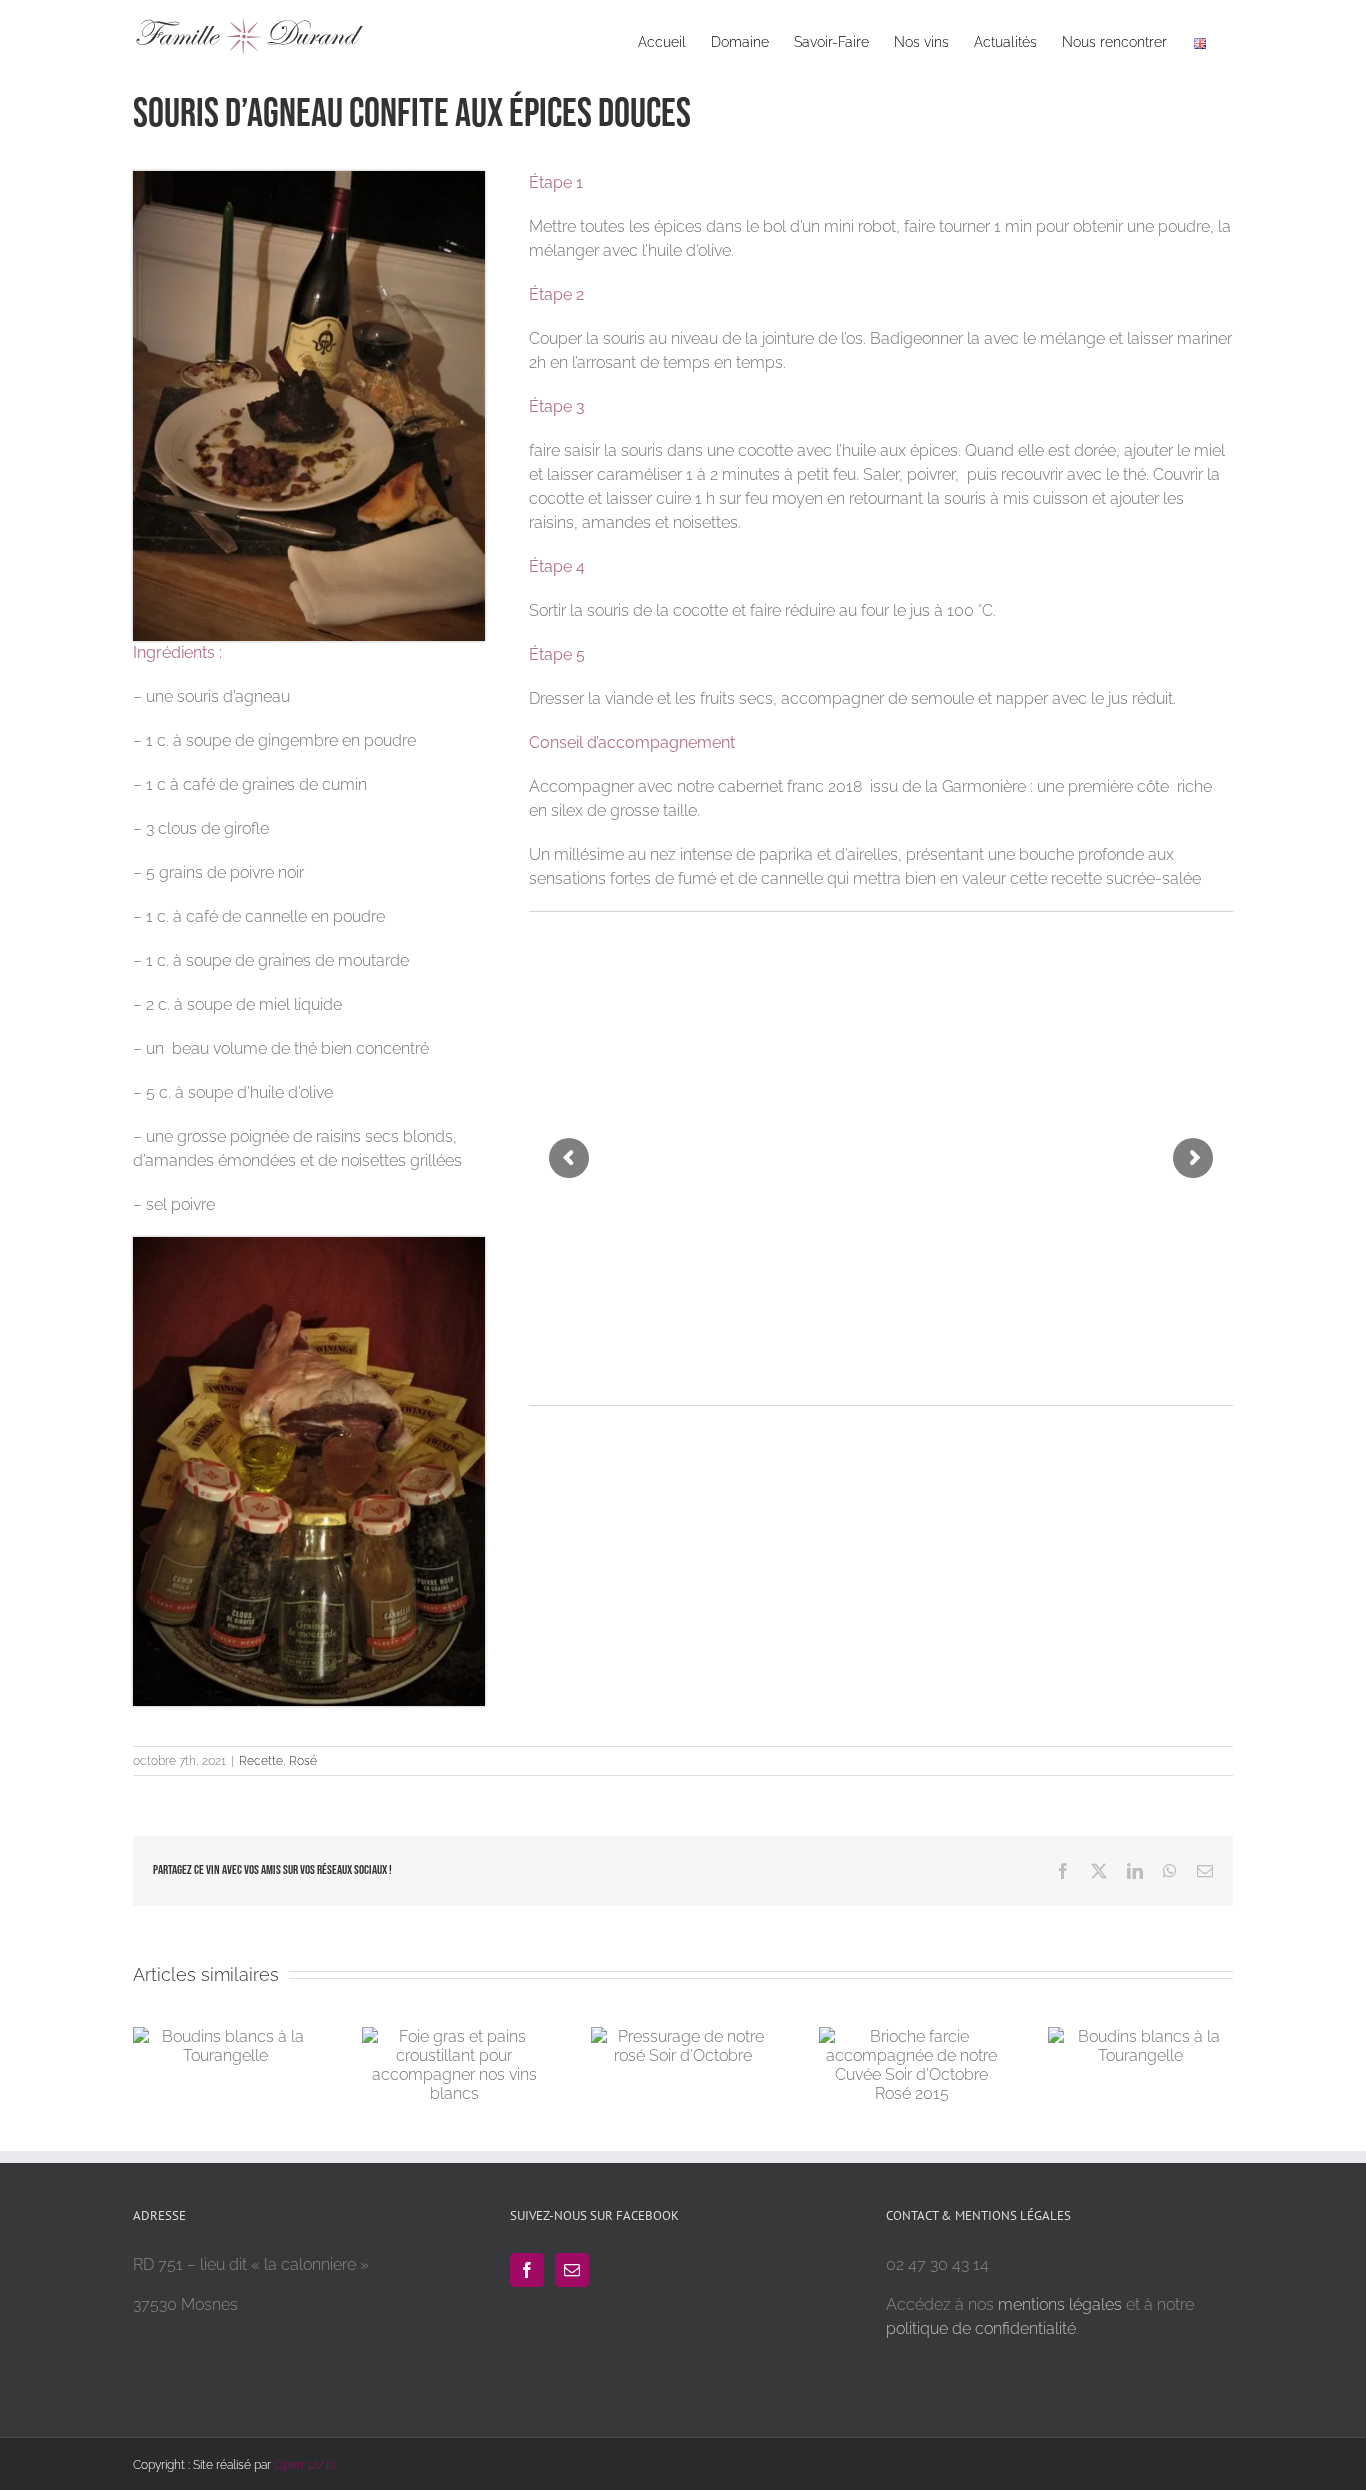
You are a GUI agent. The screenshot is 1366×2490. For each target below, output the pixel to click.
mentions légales (1060, 2304)
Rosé (303, 1761)
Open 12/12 (305, 2465)
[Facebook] (527, 2270)
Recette (261, 1761)
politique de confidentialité (981, 2328)
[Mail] (572, 2270)
